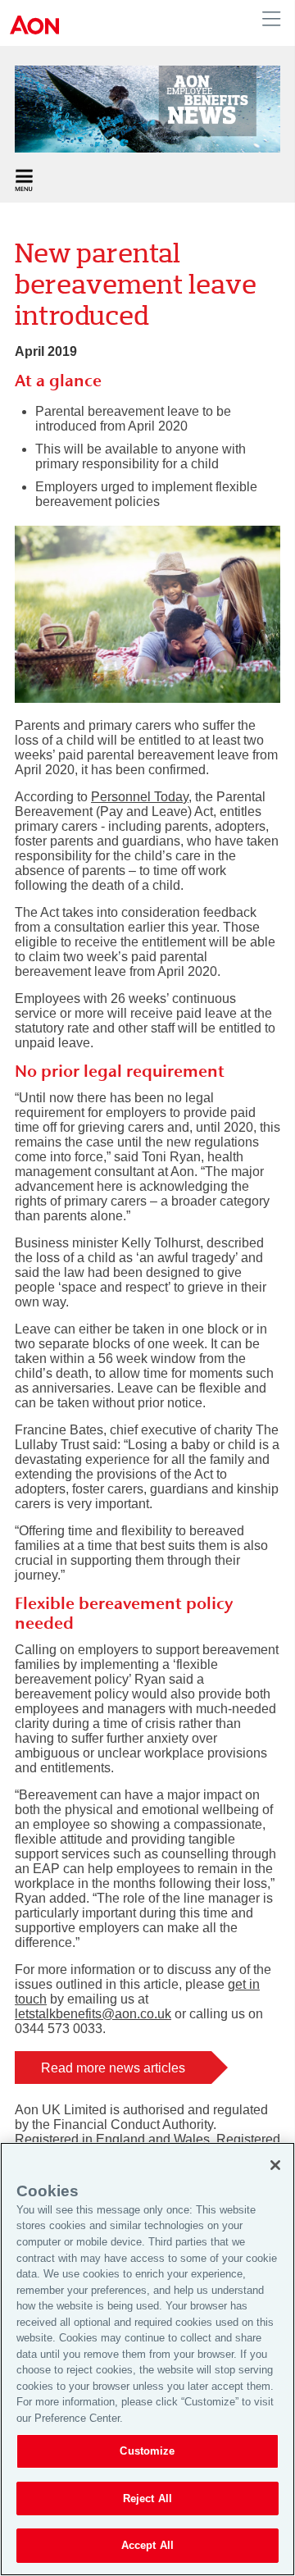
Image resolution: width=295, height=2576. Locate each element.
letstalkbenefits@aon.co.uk (93, 2014)
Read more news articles (113, 2068)
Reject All (147, 2498)
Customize (147, 2451)
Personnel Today (140, 797)
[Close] (275, 2165)
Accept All (147, 2545)
